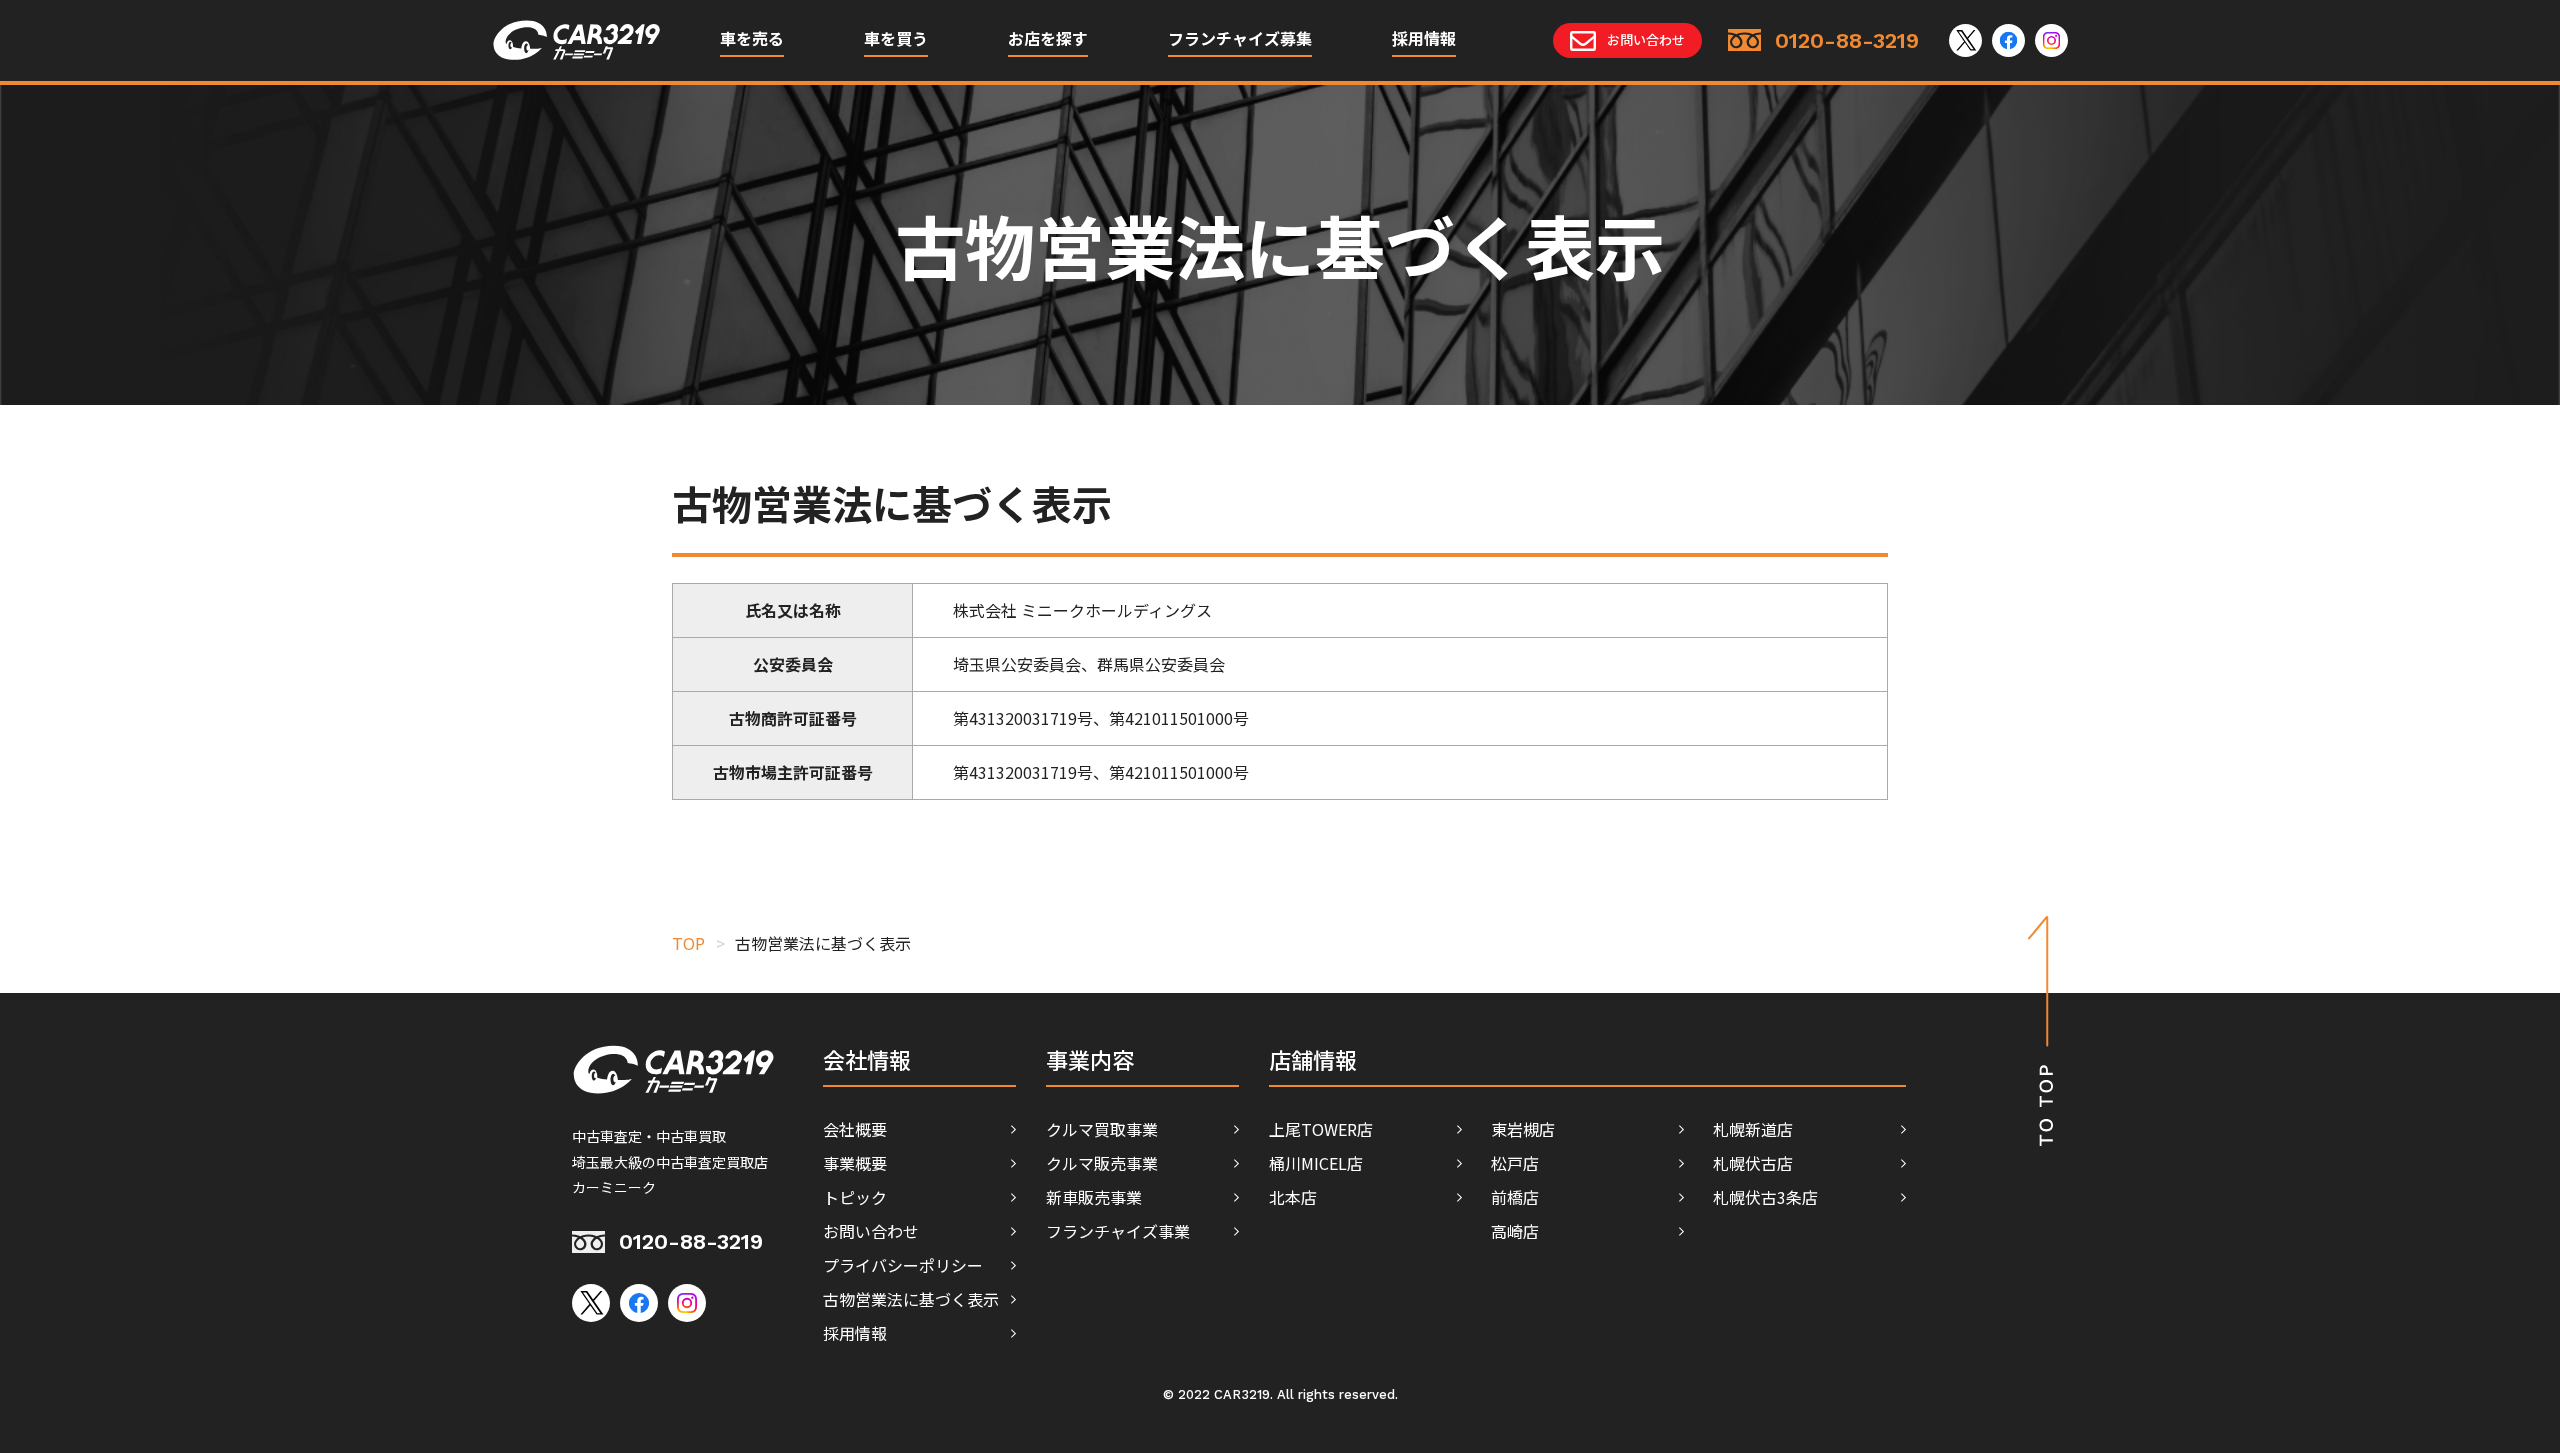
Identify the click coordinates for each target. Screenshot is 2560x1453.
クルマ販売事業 (1102, 1163)
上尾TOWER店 (1321, 1129)
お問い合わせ (871, 1231)
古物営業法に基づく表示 (911, 1299)
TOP (688, 943)
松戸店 (1515, 1163)
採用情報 (1424, 40)
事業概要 (855, 1163)
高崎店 (1515, 1231)
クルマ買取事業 (1102, 1129)
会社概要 (855, 1129)
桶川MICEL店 (1316, 1163)
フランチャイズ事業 (1118, 1231)
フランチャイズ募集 (1240, 40)
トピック (855, 1197)
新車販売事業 (1094, 1197)
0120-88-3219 (691, 1241)
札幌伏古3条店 (1765, 1197)
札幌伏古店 (1753, 1163)
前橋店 (1515, 1197)
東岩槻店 (1523, 1129)
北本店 (1293, 1197)
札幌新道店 (1753, 1129)
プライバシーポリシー (903, 1265)
